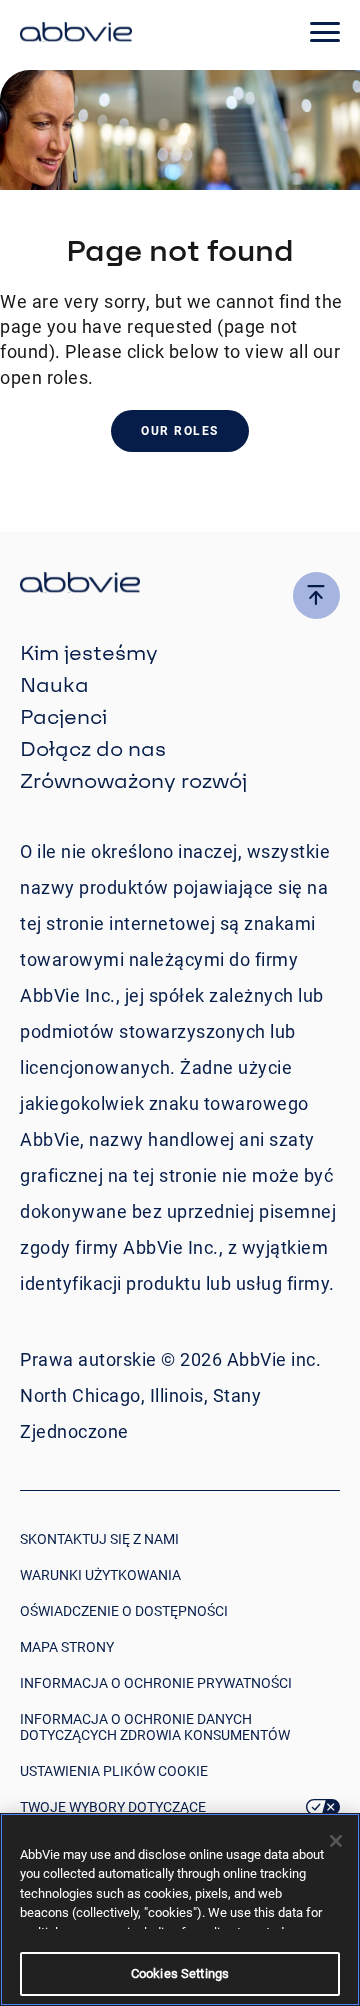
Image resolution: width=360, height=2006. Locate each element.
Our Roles (180, 431)
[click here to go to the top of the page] (316, 595)
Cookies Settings (180, 1973)
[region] (180, 1909)
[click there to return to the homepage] (180, 585)
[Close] (336, 1841)
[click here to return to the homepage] (76, 35)
